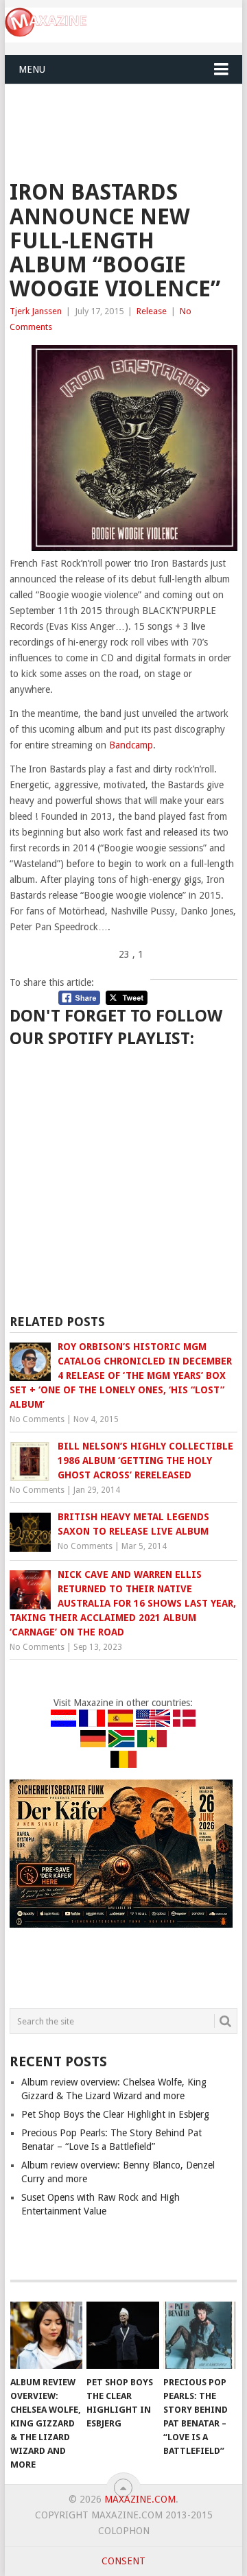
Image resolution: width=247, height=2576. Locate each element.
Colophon (124, 2531)
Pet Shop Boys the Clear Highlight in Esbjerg (115, 2114)
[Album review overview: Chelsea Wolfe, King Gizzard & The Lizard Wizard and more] (46, 2335)
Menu (32, 69)
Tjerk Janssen (36, 311)
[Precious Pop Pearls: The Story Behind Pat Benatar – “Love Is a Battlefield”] (199, 2335)
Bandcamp (131, 745)
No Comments (37, 1419)
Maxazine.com (140, 2499)
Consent (123, 2561)
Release (152, 311)
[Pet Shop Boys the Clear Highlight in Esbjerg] (122, 2335)
